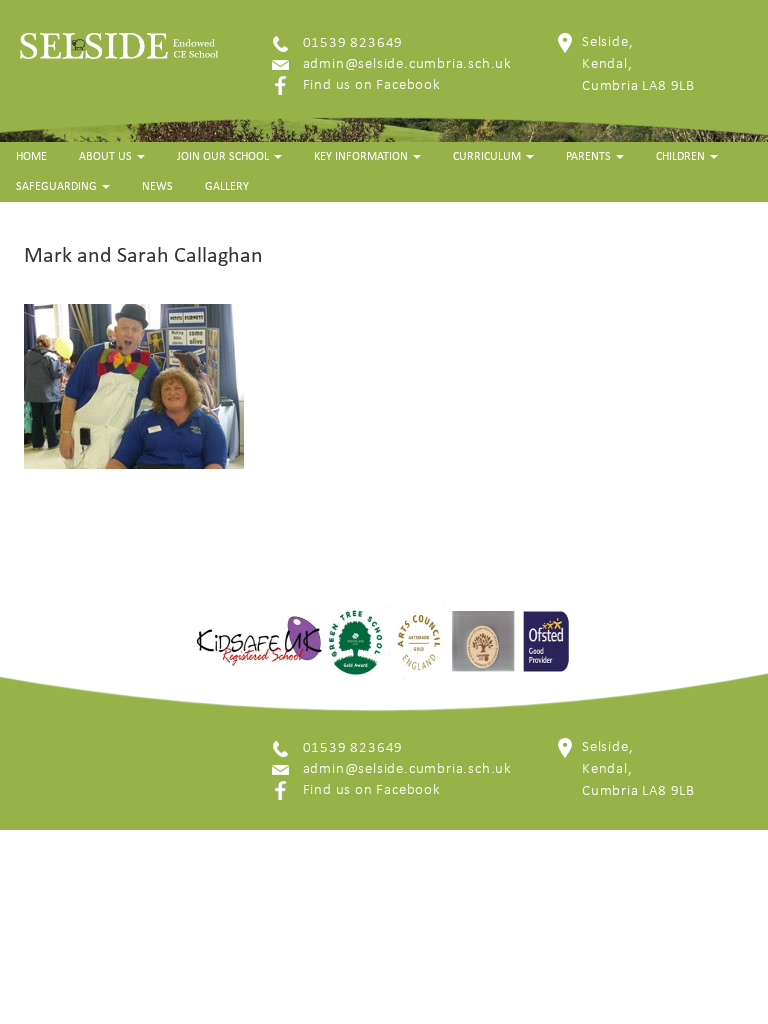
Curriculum (488, 157)
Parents (590, 157)
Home (31, 157)
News (157, 187)
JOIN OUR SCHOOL (224, 157)
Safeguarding (58, 187)
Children (682, 157)
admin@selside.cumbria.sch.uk (407, 64)
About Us (107, 157)
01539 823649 (353, 43)
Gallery (227, 187)
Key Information (362, 157)
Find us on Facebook (372, 85)
